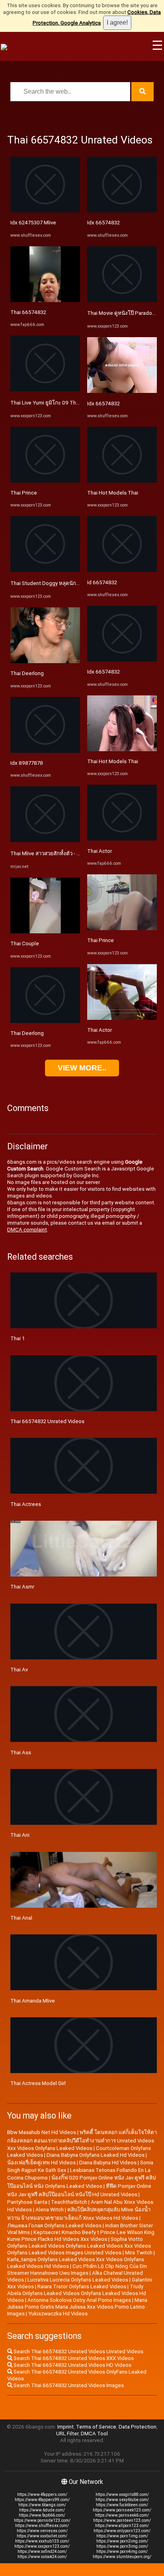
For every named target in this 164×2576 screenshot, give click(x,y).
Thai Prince (24, 493)
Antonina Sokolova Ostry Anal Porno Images (79, 2300)
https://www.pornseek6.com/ (122, 2515)
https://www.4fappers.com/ (42, 2495)
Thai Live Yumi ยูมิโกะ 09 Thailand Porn (56, 403)
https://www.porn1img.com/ (122, 2536)
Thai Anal (21, 1918)
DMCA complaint (27, 1230)
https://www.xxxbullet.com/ (42, 2536)
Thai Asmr (22, 1587)
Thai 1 (18, 1338)
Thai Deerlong (27, 673)
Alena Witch (50, 2210)
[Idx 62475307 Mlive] (45, 211)
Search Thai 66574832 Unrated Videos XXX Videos (73, 2358)
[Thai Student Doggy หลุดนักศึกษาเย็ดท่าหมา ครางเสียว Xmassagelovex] (45, 570)
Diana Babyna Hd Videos (108, 2163)
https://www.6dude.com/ (42, 2510)
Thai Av (19, 1670)
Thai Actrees (26, 1504)
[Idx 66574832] (122, 211)
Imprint (65, 2427)
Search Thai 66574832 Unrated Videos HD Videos (72, 2365)
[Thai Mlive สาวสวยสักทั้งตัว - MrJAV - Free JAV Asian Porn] (45, 840)
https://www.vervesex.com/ (42, 2531)
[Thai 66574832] (45, 300)
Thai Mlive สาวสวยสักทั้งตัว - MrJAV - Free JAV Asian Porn (77, 853)
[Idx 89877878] (45, 751)
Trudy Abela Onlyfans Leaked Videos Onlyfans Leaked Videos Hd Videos (77, 2293)
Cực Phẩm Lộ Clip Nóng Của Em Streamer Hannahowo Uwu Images (77, 2270)
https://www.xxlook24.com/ (42, 2557)
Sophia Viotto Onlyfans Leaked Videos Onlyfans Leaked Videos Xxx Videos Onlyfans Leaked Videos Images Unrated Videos (79, 2246)
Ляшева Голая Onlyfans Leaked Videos (54, 2226)
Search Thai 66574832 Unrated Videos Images (68, 2385)
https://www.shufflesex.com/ (42, 2526)
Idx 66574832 (103, 223)
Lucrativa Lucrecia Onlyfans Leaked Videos (78, 2280)
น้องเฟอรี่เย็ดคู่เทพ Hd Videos (41, 2163)
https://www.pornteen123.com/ (122, 2520)
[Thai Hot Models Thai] (122, 481)
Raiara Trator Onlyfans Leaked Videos (82, 2286)
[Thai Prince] (45, 481)
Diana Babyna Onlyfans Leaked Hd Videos (96, 2155)
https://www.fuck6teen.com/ (122, 2505)
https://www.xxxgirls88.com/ (122, 2495)
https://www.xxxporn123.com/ (42, 2546)
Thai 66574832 (28, 312)
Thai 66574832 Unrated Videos (47, 1421)
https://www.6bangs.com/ (42, 2505)
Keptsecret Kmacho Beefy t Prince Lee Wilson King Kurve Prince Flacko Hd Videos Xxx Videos (81, 2236)
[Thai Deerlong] (45, 661)
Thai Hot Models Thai (113, 493)
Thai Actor (100, 851)
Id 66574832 (102, 582)
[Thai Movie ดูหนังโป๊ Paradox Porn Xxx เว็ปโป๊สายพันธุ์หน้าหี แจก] (122, 300)
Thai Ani (20, 1835)
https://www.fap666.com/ (42, 2515)
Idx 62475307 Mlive (33, 223)
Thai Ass (21, 1752)
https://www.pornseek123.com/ (122, 2510)
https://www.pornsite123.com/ (42, 2520)
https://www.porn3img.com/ (122, 2546)
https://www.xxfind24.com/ (42, 2551)
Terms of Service (96, 2427)
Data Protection (138, 2427)
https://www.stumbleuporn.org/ (122, 2557)
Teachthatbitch (69, 2202)
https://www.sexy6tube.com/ (122, 2500)
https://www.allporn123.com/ (122, 2526)
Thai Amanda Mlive (33, 2001)
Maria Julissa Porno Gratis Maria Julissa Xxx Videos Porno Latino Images (77, 2307)
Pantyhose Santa (27, 2202)
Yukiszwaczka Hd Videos (58, 2314)
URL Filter (67, 2434)
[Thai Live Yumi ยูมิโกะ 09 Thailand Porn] (45, 390)
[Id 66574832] (122, 570)
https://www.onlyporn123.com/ (122, 2531)
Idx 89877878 (27, 763)
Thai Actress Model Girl (38, 2083)
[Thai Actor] (122, 839)
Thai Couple (25, 943)
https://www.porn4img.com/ (122, 2551)
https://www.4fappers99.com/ (42, 2500)
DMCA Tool (94, 2434)
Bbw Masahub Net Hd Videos (42, 2132)
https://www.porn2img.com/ (122, 2541)
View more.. (82, 1068)
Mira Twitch (139, 2253)
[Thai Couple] (45, 932)
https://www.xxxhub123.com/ (42, 2541)
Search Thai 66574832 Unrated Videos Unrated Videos (78, 2351)
